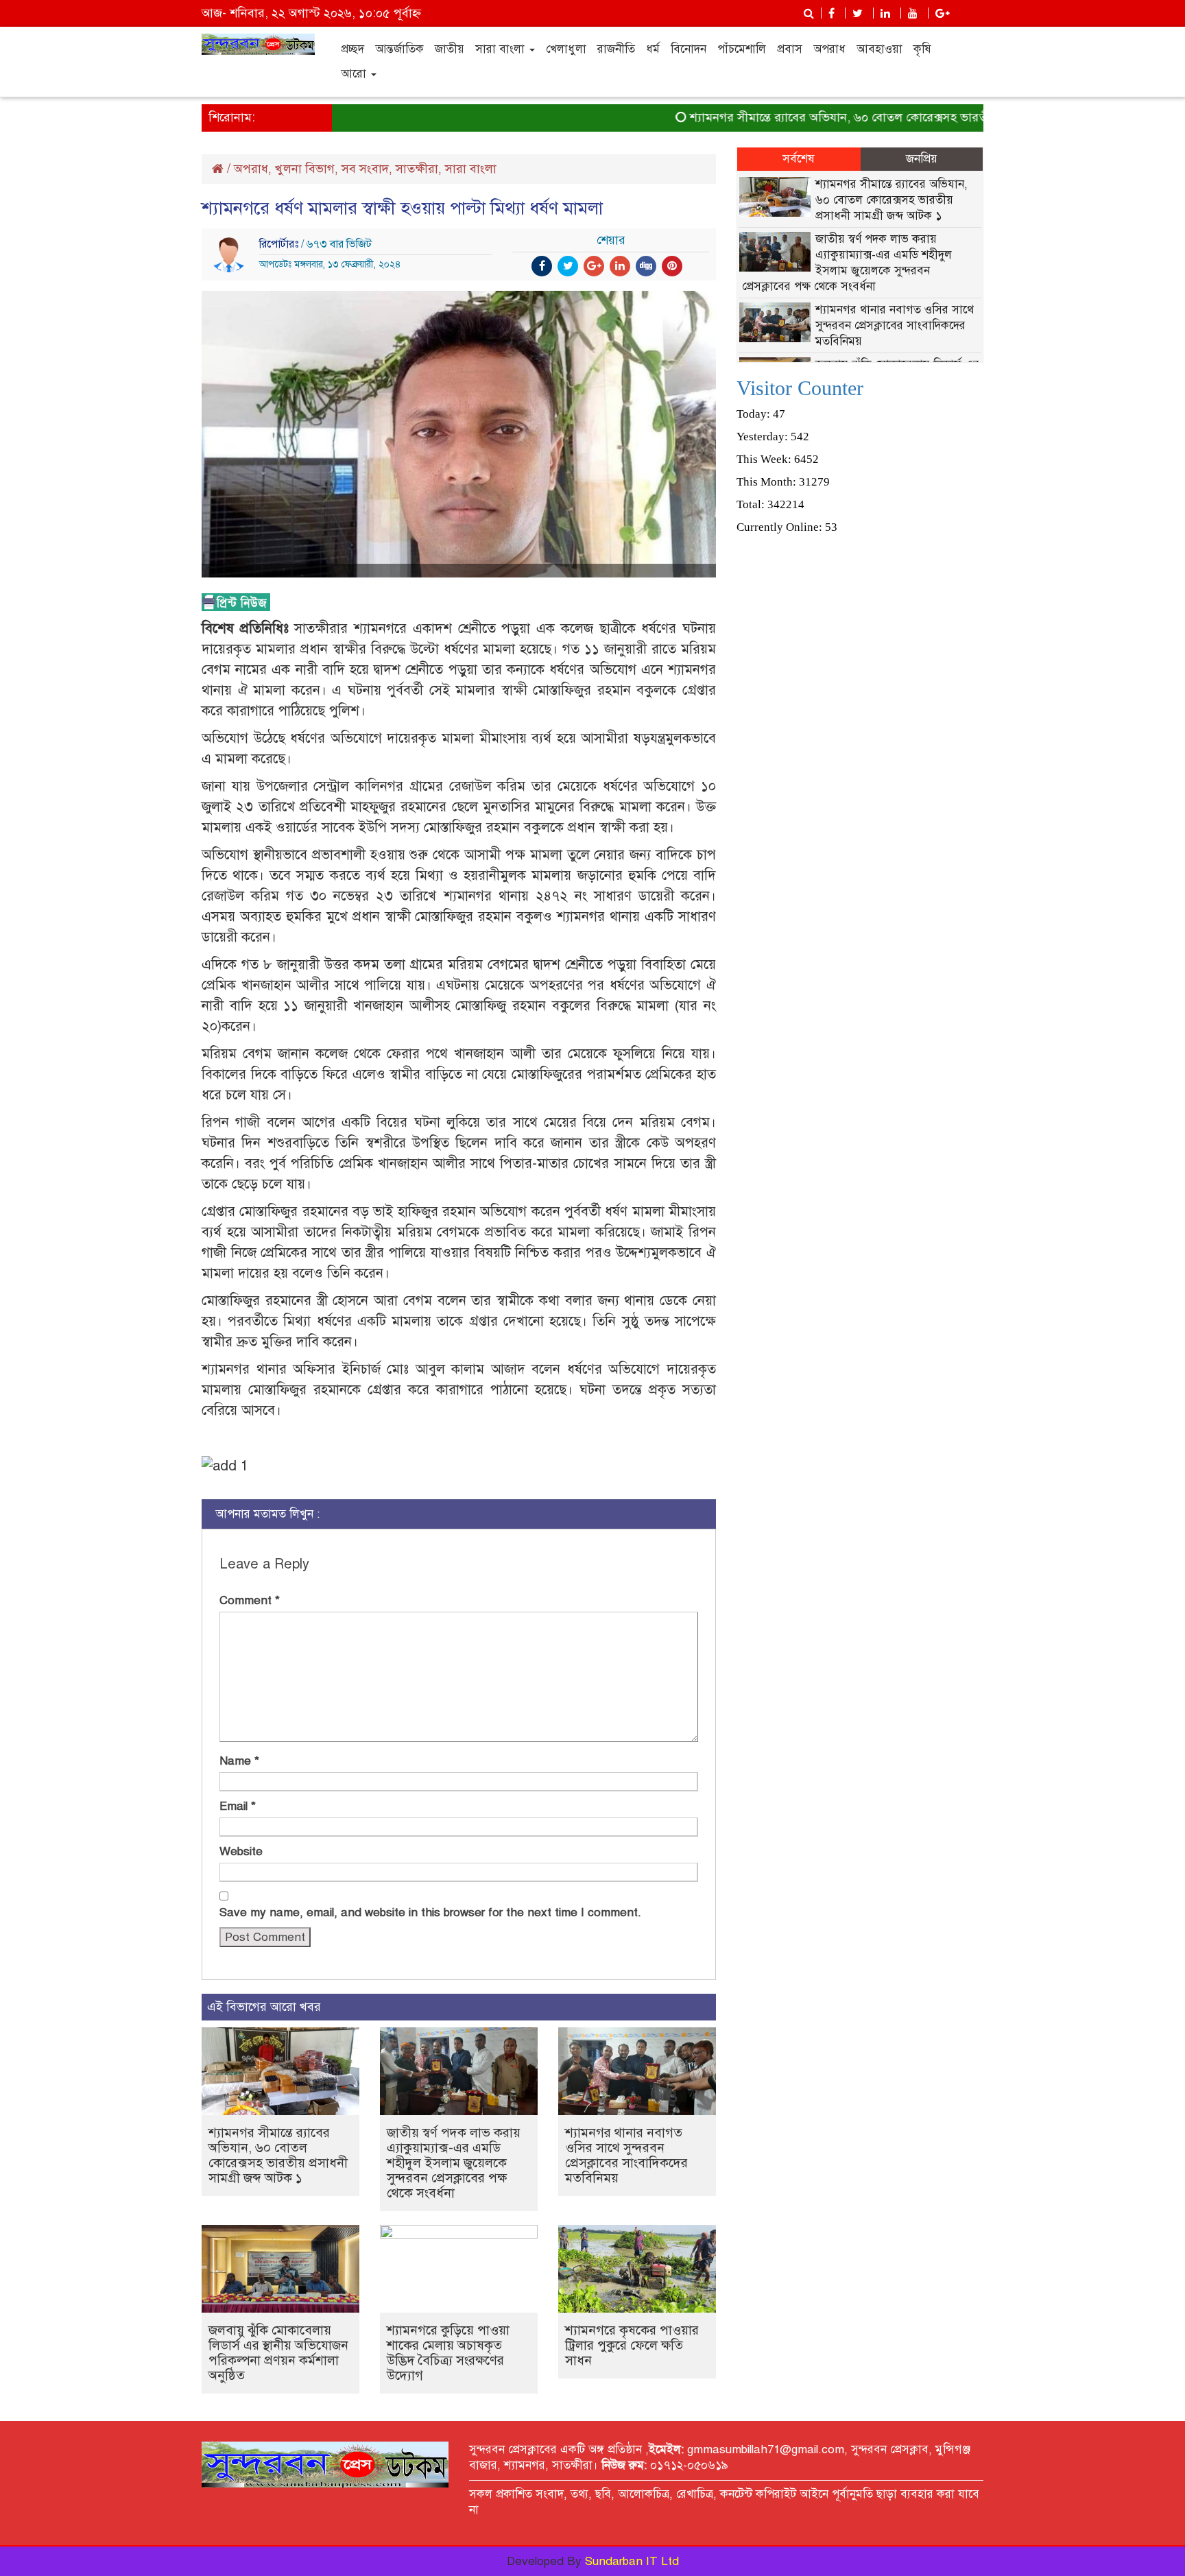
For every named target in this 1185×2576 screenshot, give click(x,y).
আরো (355, 74)
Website (241, 1851)
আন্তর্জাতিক (399, 49)
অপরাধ (829, 49)
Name (239, 1761)
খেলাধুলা (566, 49)
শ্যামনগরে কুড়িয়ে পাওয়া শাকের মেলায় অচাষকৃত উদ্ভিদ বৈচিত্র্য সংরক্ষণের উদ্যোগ (448, 2353)
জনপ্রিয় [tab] (922, 159)
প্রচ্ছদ (352, 49)
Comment (250, 1600)
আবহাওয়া (879, 49)
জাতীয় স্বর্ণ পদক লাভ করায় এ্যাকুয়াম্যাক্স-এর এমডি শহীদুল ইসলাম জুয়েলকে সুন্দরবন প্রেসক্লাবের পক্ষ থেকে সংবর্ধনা (454, 2163)
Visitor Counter (800, 388)
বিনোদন (689, 49)
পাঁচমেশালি (742, 49)
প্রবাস (790, 49)
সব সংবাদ (365, 169)
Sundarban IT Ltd (632, 2561)
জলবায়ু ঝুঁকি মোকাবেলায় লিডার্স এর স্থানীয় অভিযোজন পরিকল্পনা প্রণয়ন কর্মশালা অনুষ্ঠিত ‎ (278, 2353)
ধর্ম (653, 49)
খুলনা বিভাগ (305, 169)
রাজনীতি (616, 49)
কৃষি (922, 49)
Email (238, 1806)
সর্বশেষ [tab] (799, 159)
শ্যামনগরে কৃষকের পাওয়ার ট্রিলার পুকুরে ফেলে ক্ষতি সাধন (632, 2345)
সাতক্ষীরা (417, 169)
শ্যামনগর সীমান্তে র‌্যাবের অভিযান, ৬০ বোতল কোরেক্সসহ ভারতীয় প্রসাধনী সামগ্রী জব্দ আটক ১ (872, 117)
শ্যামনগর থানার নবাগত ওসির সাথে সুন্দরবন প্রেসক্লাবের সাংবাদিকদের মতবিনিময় (626, 2155)
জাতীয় (450, 49)
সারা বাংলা (502, 49)
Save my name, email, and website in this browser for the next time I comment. (430, 1912)
